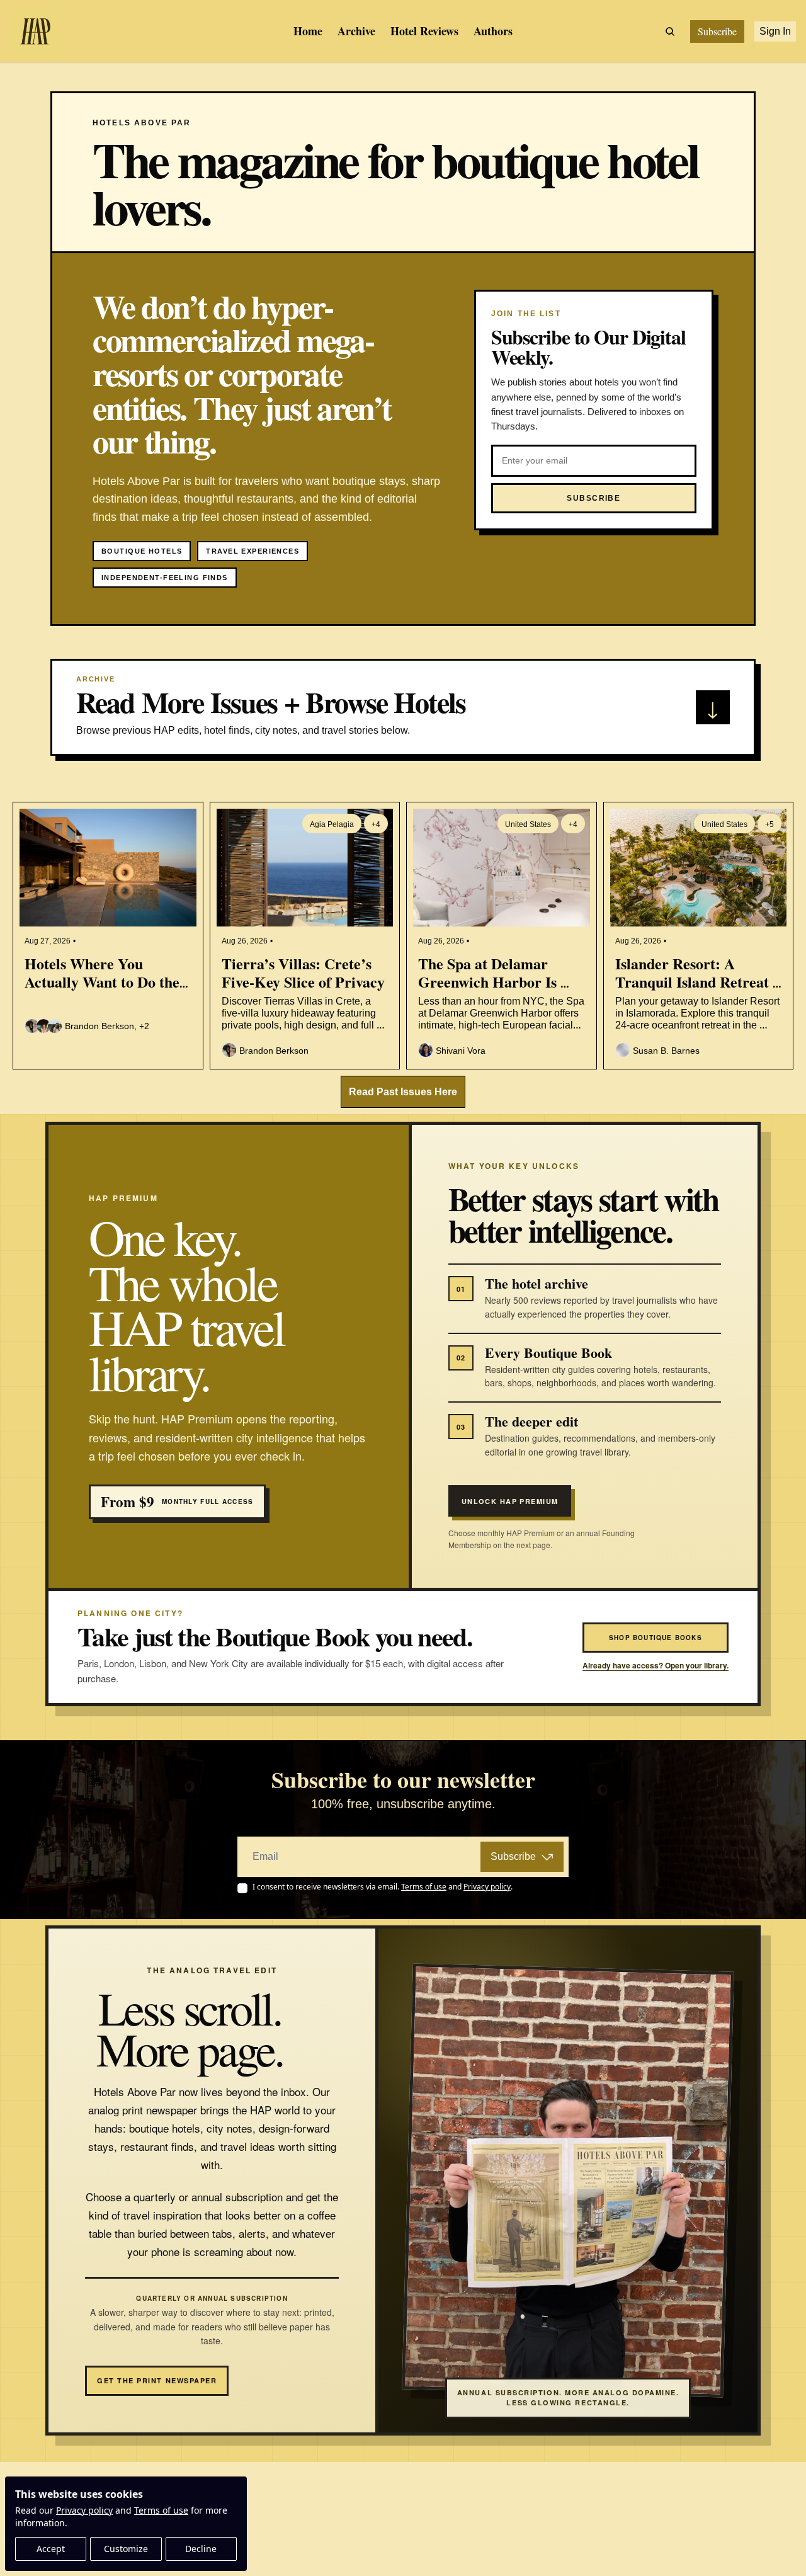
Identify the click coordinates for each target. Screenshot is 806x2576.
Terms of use (161, 2510)
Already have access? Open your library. (656, 1666)
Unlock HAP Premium (510, 1501)
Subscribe (513, 1856)
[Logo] (35, 31)
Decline (201, 2549)
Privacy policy (84, 2510)
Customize (126, 2549)
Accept (51, 2549)
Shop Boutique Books (656, 1638)
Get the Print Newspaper (157, 2380)
